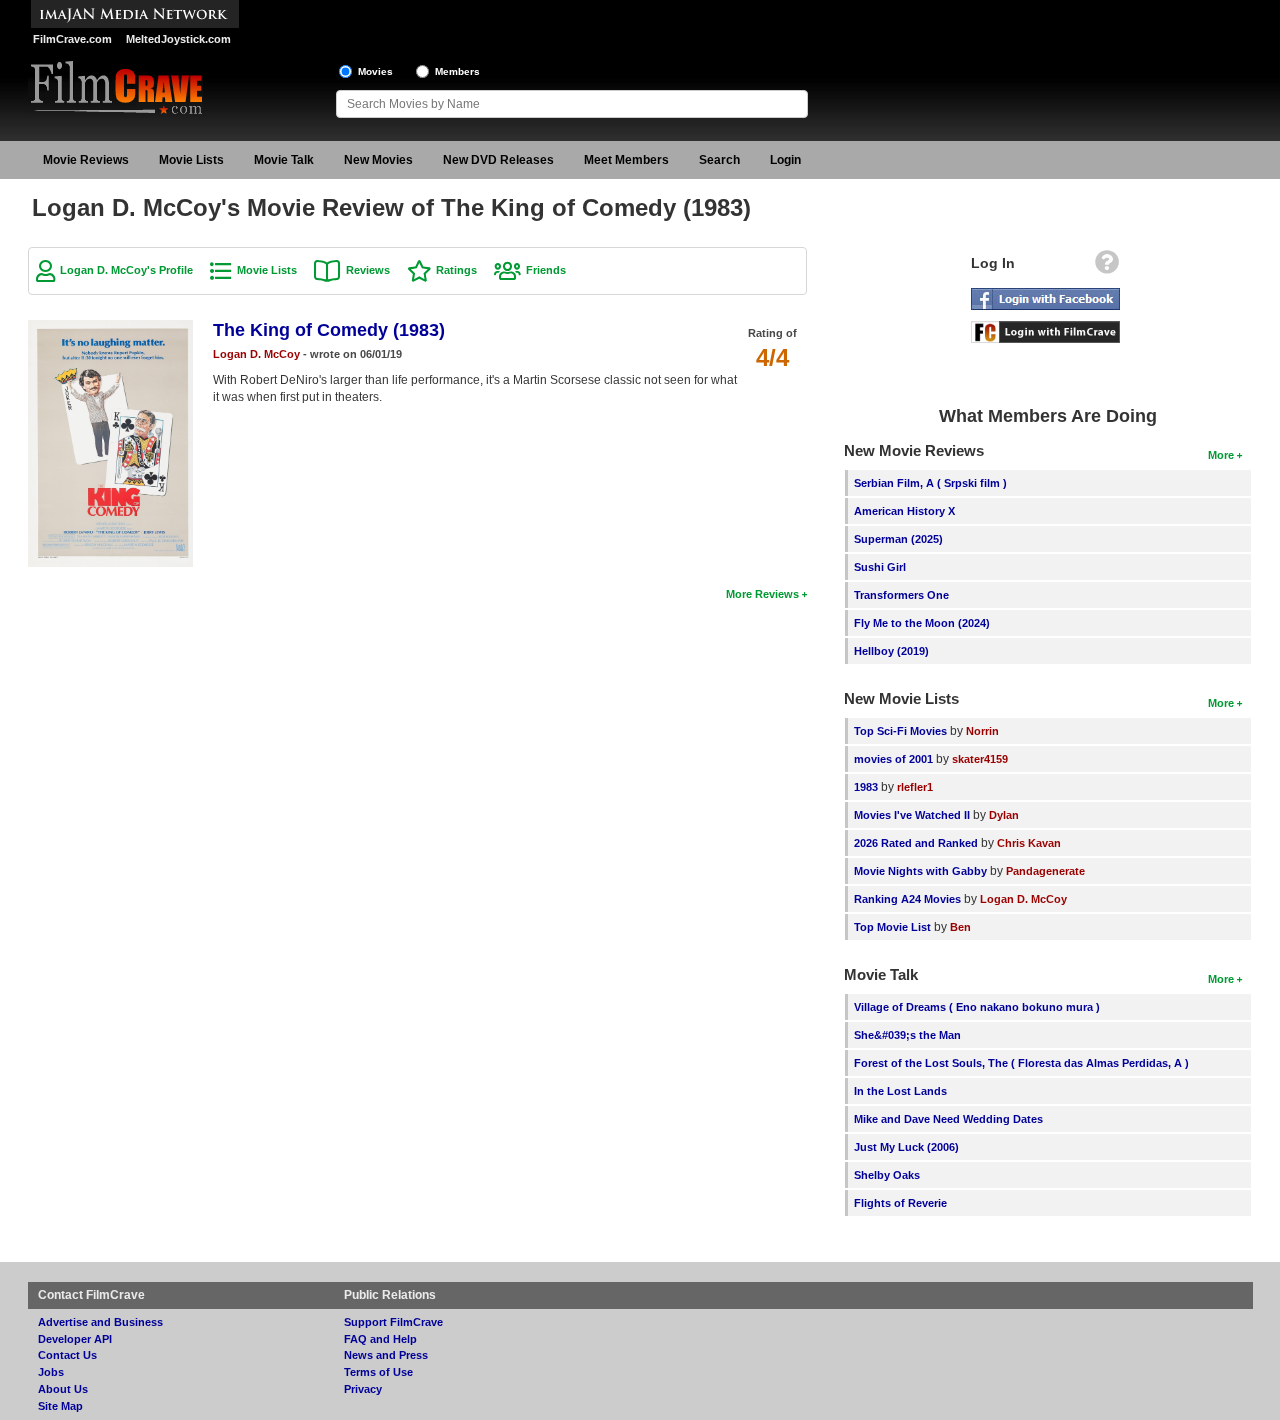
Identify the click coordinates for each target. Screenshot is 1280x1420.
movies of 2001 (893, 759)
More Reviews (762, 594)
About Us (63, 1389)
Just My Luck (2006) (906, 1147)
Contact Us (67, 1355)
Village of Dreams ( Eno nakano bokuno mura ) (977, 1007)
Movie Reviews (86, 160)
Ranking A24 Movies (907, 899)
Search (719, 160)
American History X (904, 511)
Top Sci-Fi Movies (900, 731)
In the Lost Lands (900, 1091)
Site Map (60, 1406)
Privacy (363, 1389)
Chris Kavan (1029, 843)
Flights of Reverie (900, 1203)
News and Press (386, 1355)
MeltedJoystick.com (178, 39)
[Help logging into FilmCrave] (1107, 267)
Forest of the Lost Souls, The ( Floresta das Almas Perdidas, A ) (1021, 1063)
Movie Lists (191, 160)
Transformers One (901, 595)
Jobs (51, 1372)
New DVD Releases (498, 160)
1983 (866, 787)
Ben (960, 927)
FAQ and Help (380, 1339)
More (1221, 455)
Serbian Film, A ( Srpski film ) (930, 483)
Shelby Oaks (887, 1175)
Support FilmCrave (393, 1322)
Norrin (982, 731)
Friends (546, 270)
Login (785, 160)
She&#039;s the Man (907, 1035)
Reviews (368, 270)
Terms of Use (378, 1372)
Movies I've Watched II (912, 815)
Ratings (456, 270)
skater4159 (980, 759)
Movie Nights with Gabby (920, 871)
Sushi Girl (880, 567)
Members (457, 71)
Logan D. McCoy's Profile (126, 270)
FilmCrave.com (72, 39)
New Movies (378, 160)
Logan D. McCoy (256, 354)
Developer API (75, 1339)
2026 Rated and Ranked (916, 843)
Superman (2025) (898, 539)
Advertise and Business (100, 1322)
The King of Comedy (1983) (329, 330)
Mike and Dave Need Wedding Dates (948, 1119)
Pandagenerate (1045, 871)
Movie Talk (284, 160)
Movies (375, 71)
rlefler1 (915, 787)
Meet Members (626, 160)
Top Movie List (892, 927)
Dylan (1004, 815)
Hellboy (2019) (891, 651)
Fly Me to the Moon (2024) (922, 623)
